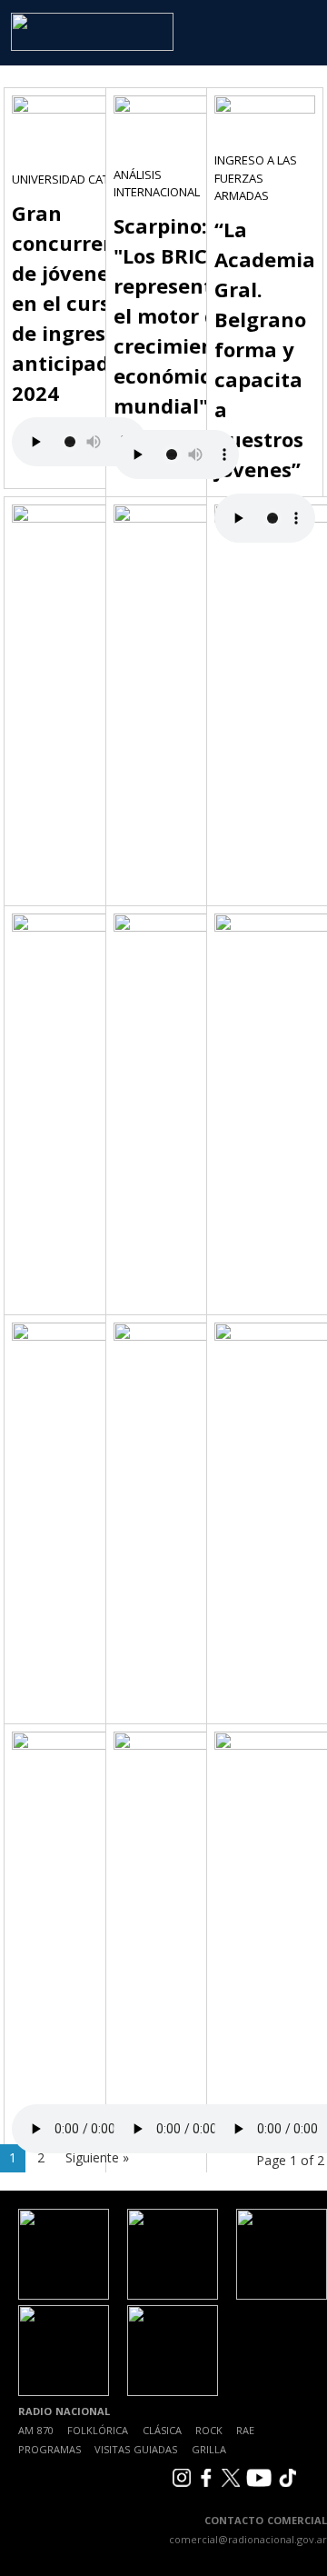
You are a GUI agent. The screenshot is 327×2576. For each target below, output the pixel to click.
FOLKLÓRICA (98, 2430)
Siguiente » (97, 2157)
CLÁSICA (162, 2430)
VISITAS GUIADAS (136, 2449)
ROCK (209, 2430)
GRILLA (209, 2449)
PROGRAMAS (50, 2449)
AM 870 (36, 2430)
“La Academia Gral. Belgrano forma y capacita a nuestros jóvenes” (265, 349)
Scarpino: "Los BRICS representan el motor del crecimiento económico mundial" (176, 315)
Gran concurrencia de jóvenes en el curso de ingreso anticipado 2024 (79, 303)
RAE (245, 2430)
